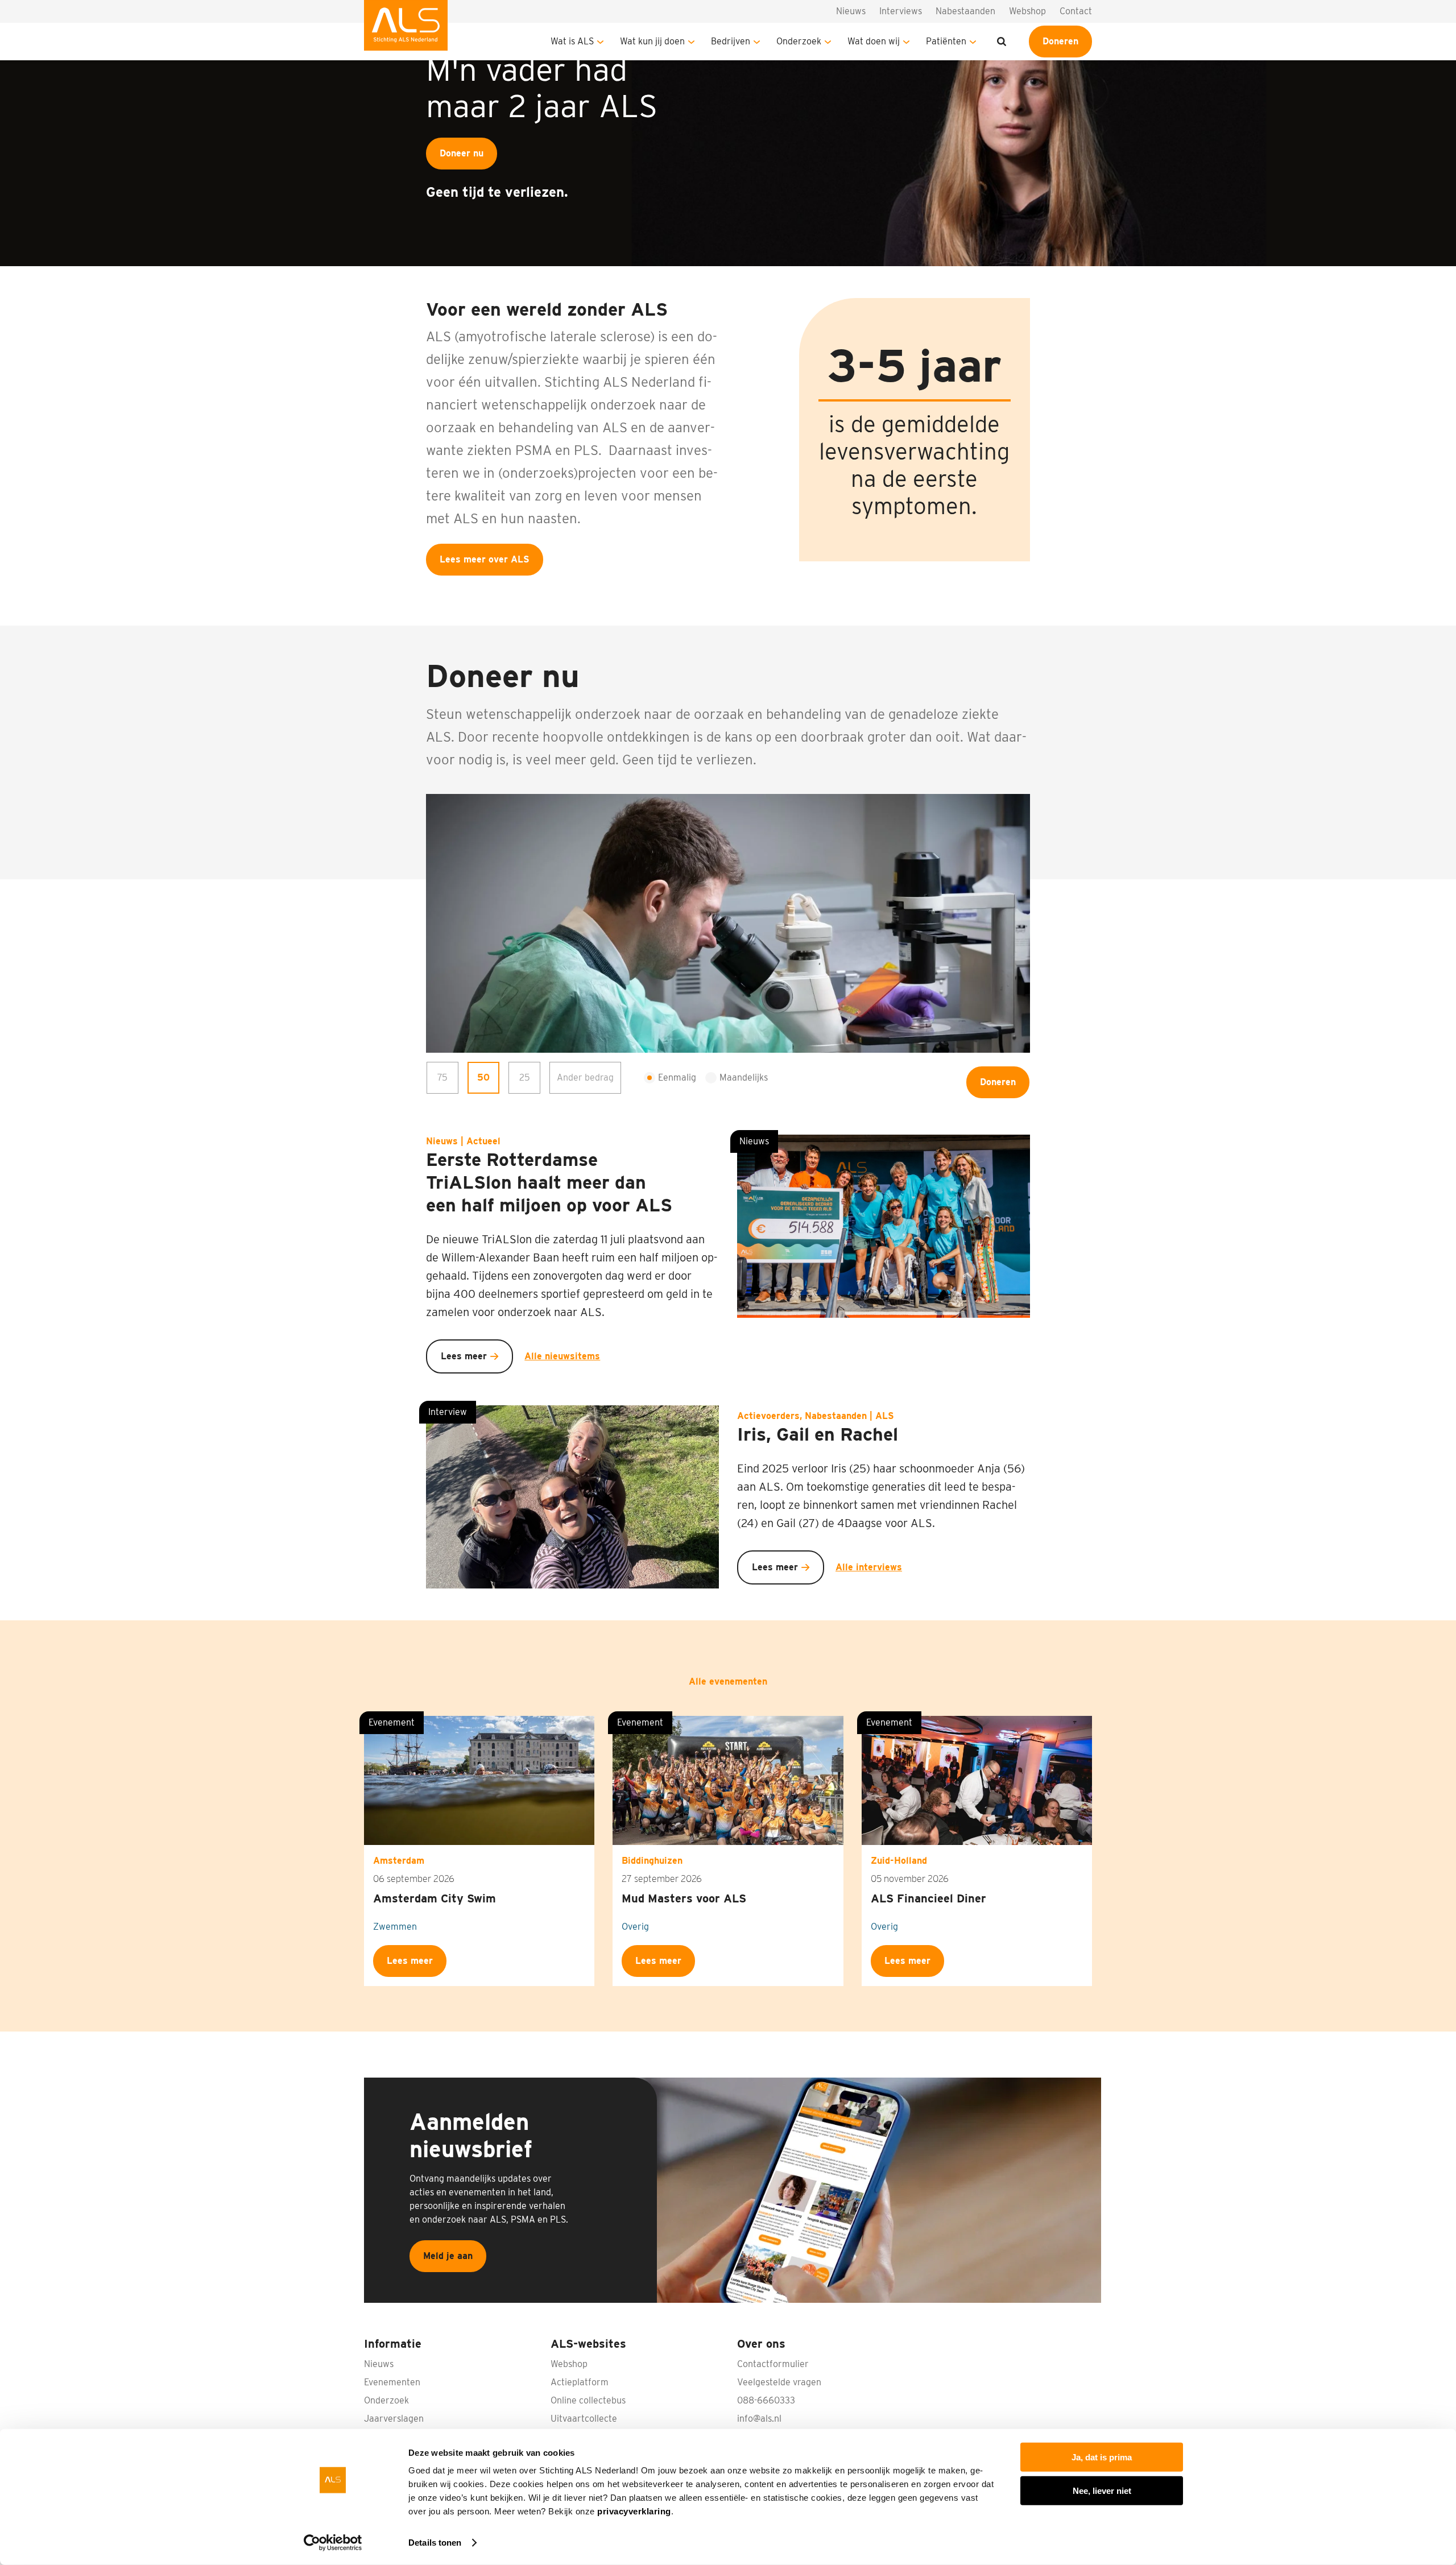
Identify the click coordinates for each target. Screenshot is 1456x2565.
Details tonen (435, 2543)
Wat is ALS (572, 41)
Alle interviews (869, 1567)
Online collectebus (588, 2400)
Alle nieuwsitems (562, 1356)
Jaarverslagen (394, 2419)
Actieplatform (580, 2382)
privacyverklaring (634, 2511)
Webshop (1027, 11)
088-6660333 (766, 2400)
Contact (1076, 11)
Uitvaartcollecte (584, 2419)
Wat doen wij (874, 41)
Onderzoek (799, 41)
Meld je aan (448, 2256)
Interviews (901, 11)
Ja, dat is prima (1102, 2457)
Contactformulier (773, 2364)
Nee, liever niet (1102, 2490)
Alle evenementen (728, 1681)
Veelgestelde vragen (779, 2382)
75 (442, 1077)
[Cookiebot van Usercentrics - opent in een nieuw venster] (333, 2543)
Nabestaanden (965, 11)
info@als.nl (759, 2419)
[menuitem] (406, 30)
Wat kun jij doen (652, 41)
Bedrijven (731, 41)
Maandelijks (744, 1077)
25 (525, 1077)
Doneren (1060, 41)
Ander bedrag (585, 1077)
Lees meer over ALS (485, 559)
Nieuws (851, 11)
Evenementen (392, 2382)
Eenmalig (677, 1077)
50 (483, 1077)
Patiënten (946, 41)
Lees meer (464, 1356)
